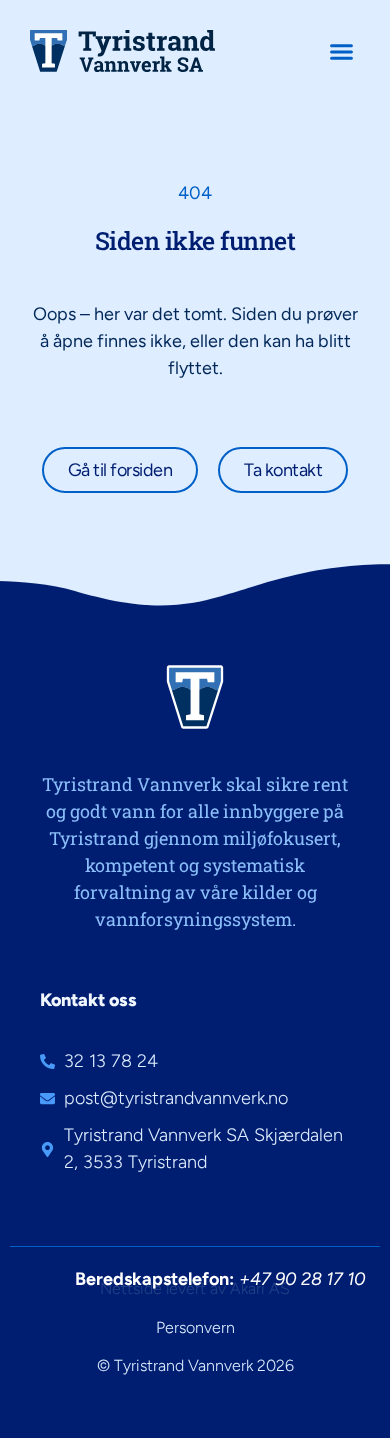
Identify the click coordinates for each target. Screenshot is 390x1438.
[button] (342, 51)
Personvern (195, 1327)
